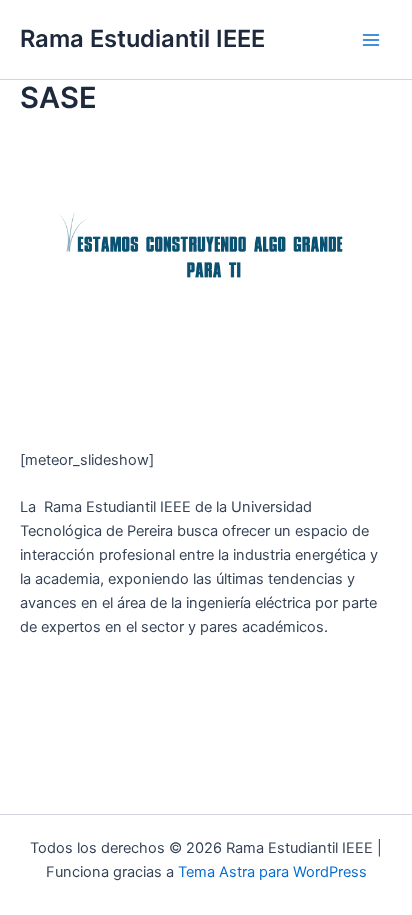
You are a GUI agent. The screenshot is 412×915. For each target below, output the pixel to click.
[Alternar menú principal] (371, 40)
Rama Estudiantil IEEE (142, 38)
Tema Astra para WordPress (272, 872)
